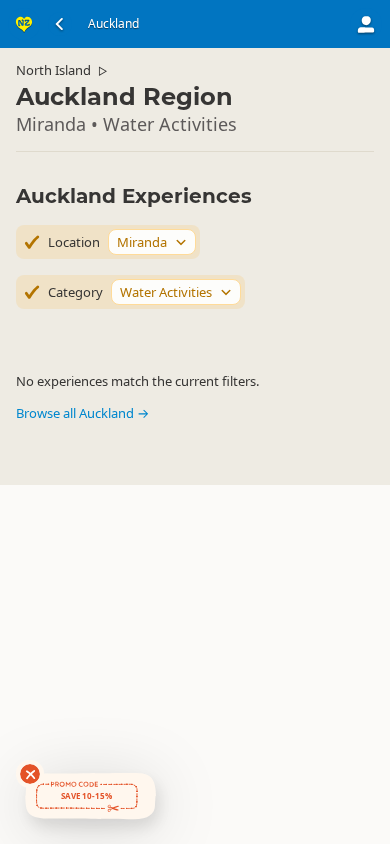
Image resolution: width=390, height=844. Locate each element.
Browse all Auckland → (82, 413)
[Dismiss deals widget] (30, 774)
